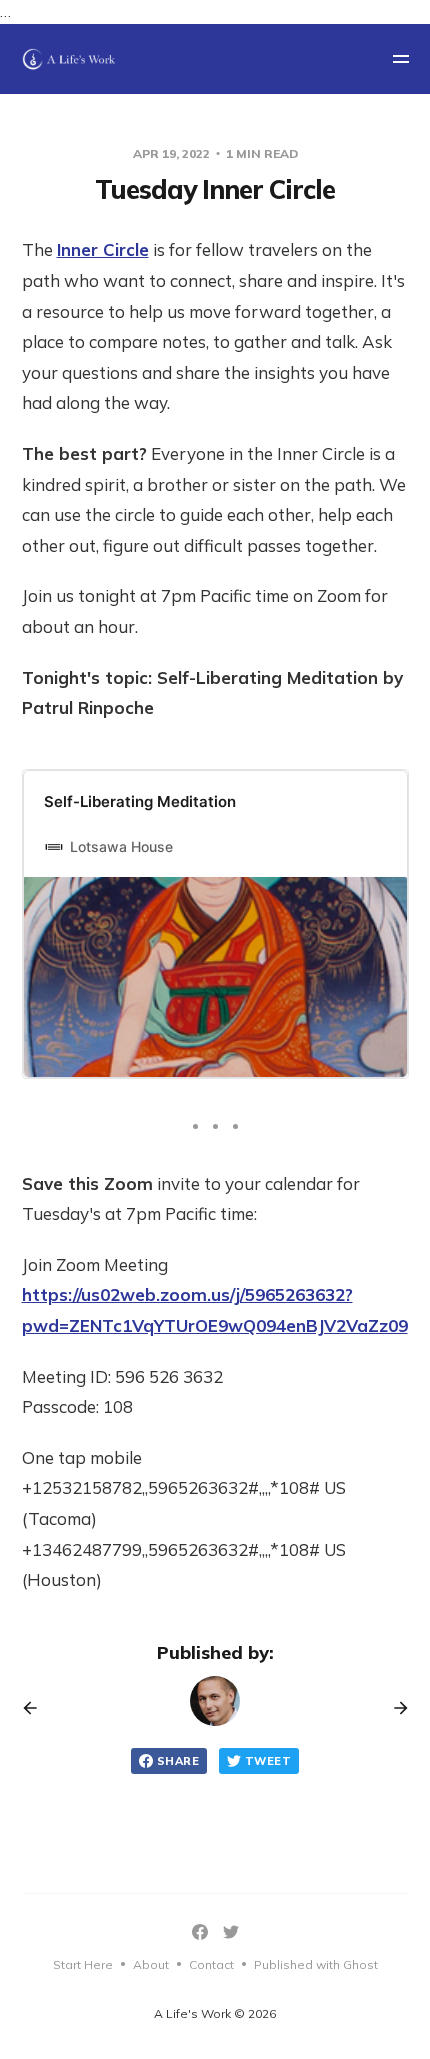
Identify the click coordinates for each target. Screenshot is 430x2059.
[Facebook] (200, 1932)
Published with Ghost (316, 1964)
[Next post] (394, 1708)
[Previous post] (37, 1708)
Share (178, 1761)
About (151, 1964)
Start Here (83, 1964)
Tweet (268, 1761)
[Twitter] (231, 1932)
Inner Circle (103, 249)
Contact (211, 1964)
